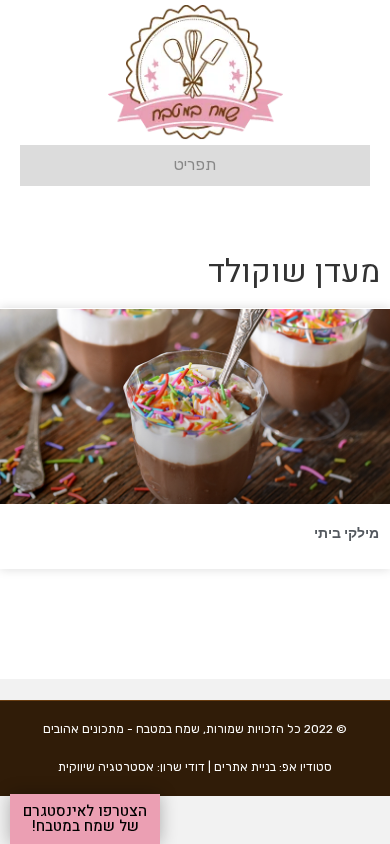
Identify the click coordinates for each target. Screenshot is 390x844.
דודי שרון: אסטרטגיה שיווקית (131, 767)
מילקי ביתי (346, 533)
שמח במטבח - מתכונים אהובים (121, 729)
